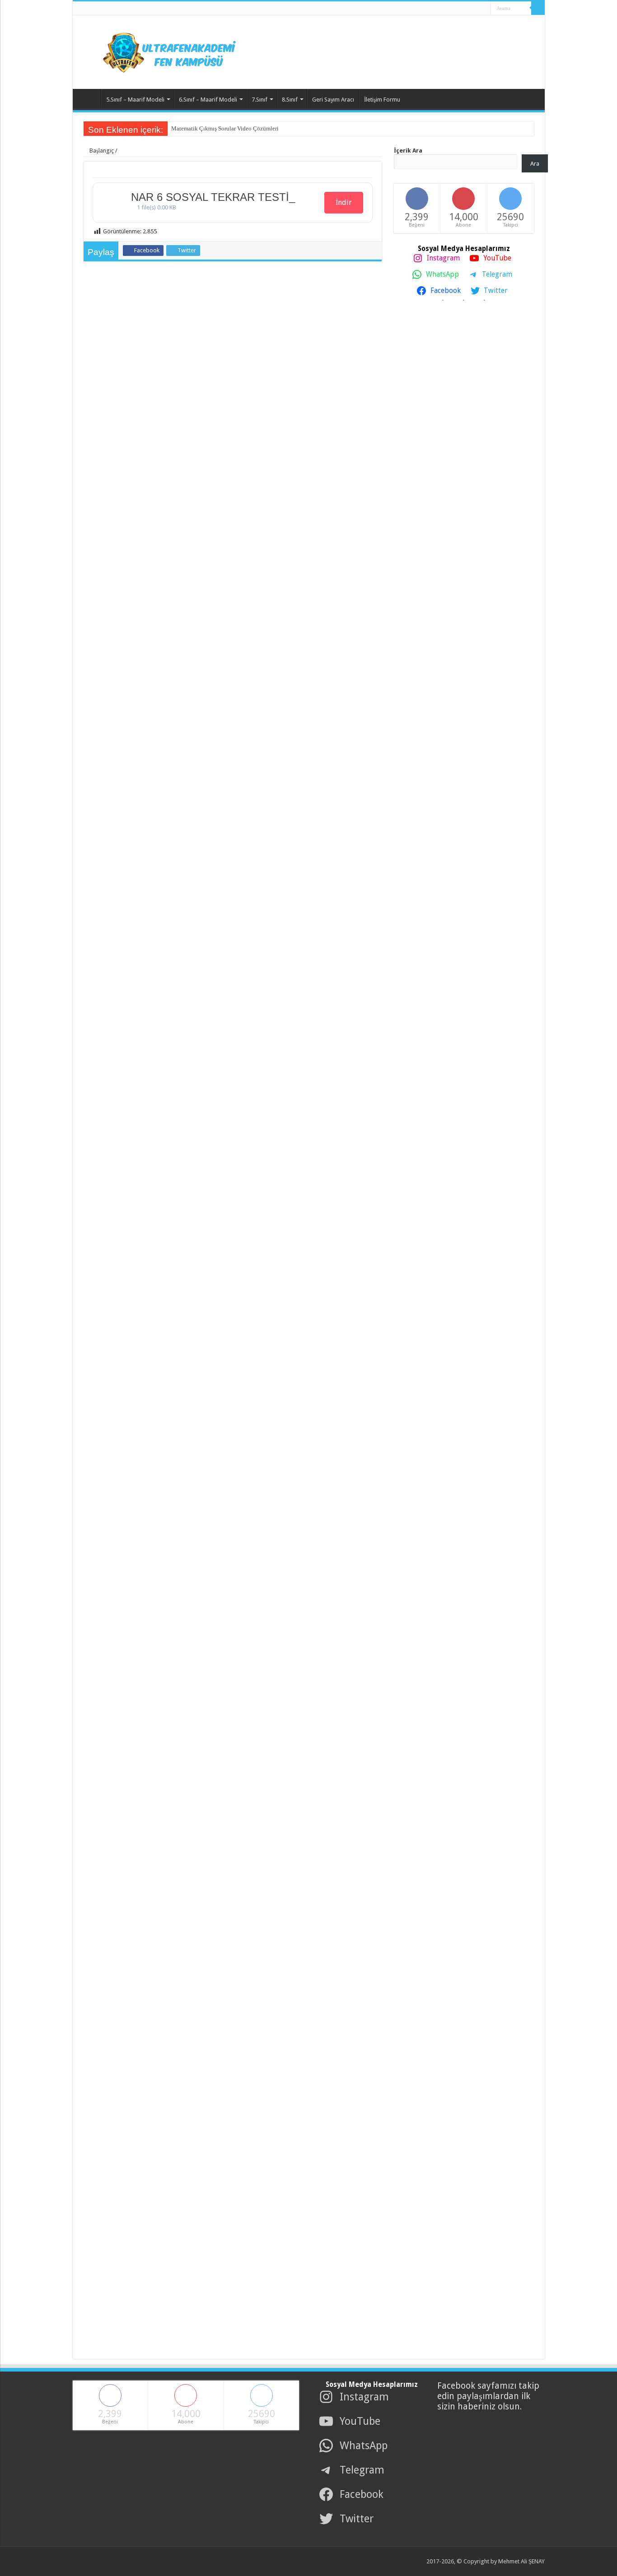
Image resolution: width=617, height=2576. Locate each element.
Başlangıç (101, 151)
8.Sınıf (290, 100)
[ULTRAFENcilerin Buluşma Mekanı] (159, 51)
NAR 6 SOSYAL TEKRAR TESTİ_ (213, 197)
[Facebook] (455, 9)
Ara (535, 164)
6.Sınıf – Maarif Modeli (208, 100)
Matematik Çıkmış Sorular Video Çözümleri (225, 128)
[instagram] (481, 9)
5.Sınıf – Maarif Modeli (135, 100)
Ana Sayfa (89, 98)
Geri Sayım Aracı (333, 100)
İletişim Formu (382, 100)
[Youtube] (472, 9)
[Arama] (538, 8)
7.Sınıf (259, 100)
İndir (344, 202)
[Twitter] (464, 9)
